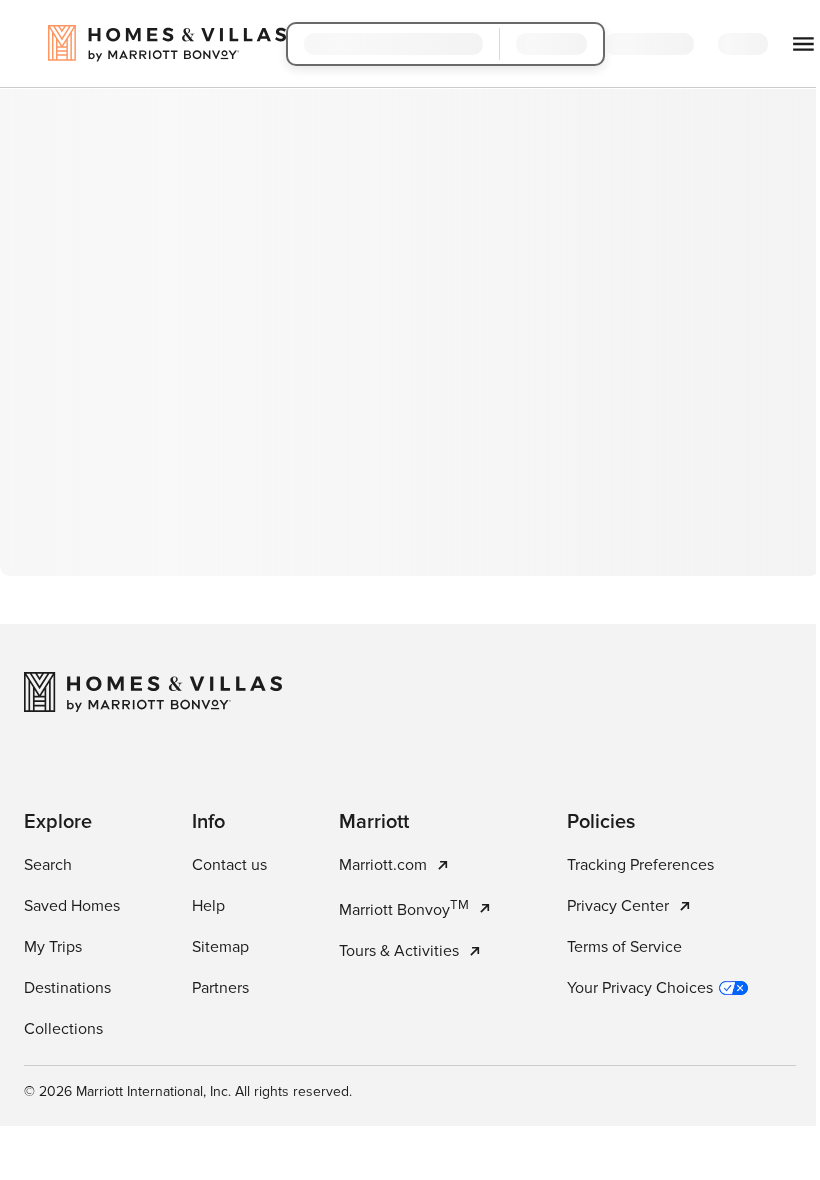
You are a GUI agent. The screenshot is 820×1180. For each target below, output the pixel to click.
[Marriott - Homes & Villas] (153, 692)
